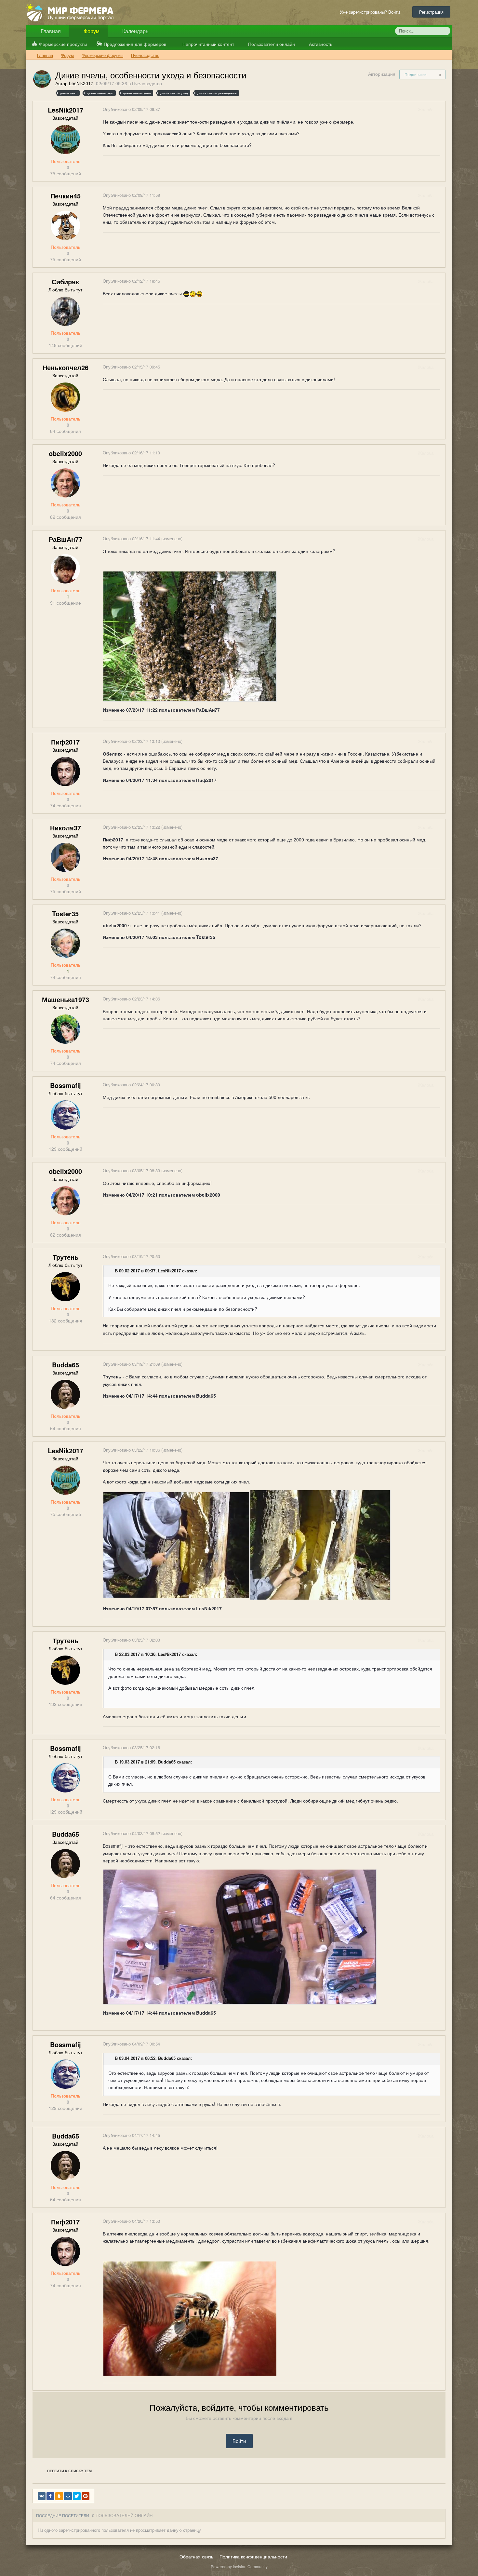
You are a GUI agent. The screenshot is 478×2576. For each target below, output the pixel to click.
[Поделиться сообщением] (440, 109)
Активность (320, 44)
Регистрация (431, 12)
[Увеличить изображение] (176, 1544)
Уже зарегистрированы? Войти (371, 12)
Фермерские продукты (63, 44)
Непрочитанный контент (208, 44)
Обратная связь (196, 2556)
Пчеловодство (147, 83)
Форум (91, 31)
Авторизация (382, 74)
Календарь (135, 31)
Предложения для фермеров (135, 44)
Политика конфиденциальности (253, 2556)
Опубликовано (131, 109)
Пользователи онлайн (271, 44)
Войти (239, 2441)
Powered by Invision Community (239, 2566)
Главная (50, 31)
